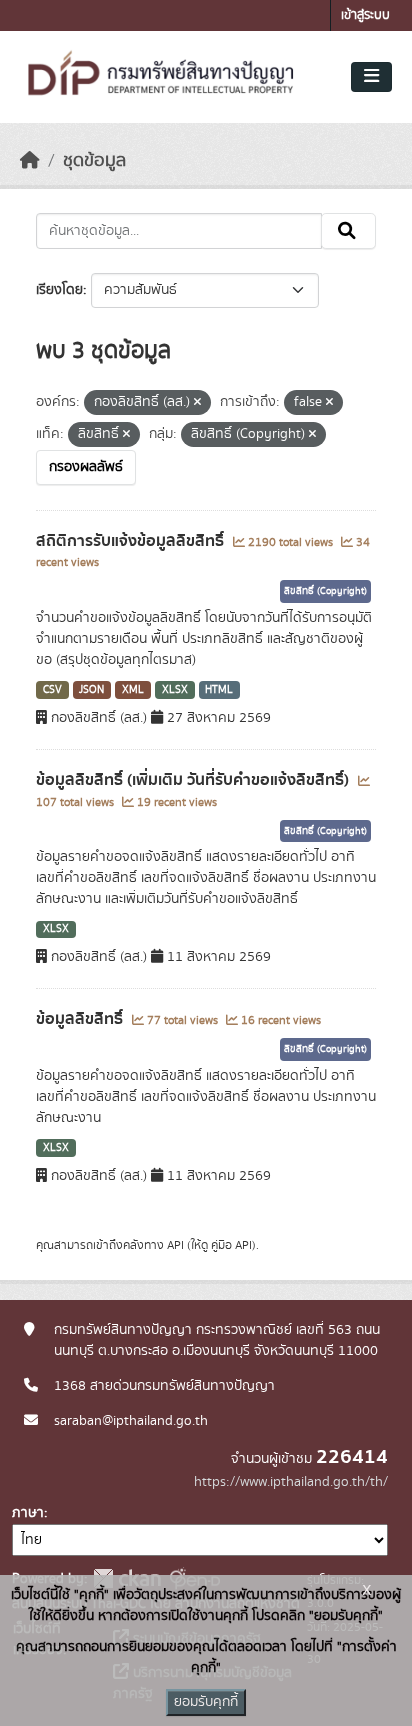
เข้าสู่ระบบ (365, 15)
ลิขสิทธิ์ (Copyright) (325, 591)
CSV (52, 690)
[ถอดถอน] (197, 403)
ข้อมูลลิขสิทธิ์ (81, 1019)
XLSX (175, 690)
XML (133, 690)
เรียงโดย (59, 290)
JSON (91, 690)
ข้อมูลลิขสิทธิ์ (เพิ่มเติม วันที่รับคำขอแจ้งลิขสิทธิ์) (194, 780)
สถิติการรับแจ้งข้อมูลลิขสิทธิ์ (132, 541)
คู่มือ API (231, 1245)
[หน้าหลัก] (30, 161)
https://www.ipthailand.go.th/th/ (291, 1482)
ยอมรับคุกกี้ (206, 1702)
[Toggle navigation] (371, 77)
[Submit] (348, 231)
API (175, 1245)
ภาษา (28, 1513)
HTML (219, 690)
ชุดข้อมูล (94, 161)
